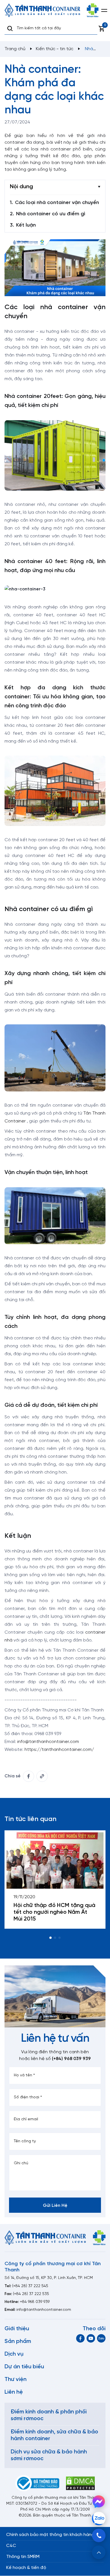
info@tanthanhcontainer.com (44, 2310)
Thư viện (16, 2379)
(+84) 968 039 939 (71, 2059)
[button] (50, 1938)
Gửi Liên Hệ (55, 2206)
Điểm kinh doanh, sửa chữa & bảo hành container (54, 2435)
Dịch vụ (14, 2354)
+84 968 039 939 (35, 2302)
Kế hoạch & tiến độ (26, 2568)
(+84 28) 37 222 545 (30, 2286)
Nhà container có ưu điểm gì (51, 214)
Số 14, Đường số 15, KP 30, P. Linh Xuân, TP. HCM (49, 2278)
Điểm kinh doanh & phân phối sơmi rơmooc (49, 2415)
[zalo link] (101, 2338)
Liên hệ (14, 2392)
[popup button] (99, 2552)
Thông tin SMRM (23, 2557)
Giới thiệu (17, 2329)
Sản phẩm (18, 2341)
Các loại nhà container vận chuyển (57, 203)
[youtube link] (91, 2338)
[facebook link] (28, 1776)
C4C (11, 2546)
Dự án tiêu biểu (24, 2367)
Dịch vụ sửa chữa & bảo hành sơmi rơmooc (49, 2455)
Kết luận (26, 225)
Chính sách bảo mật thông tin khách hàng (50, 2535)
